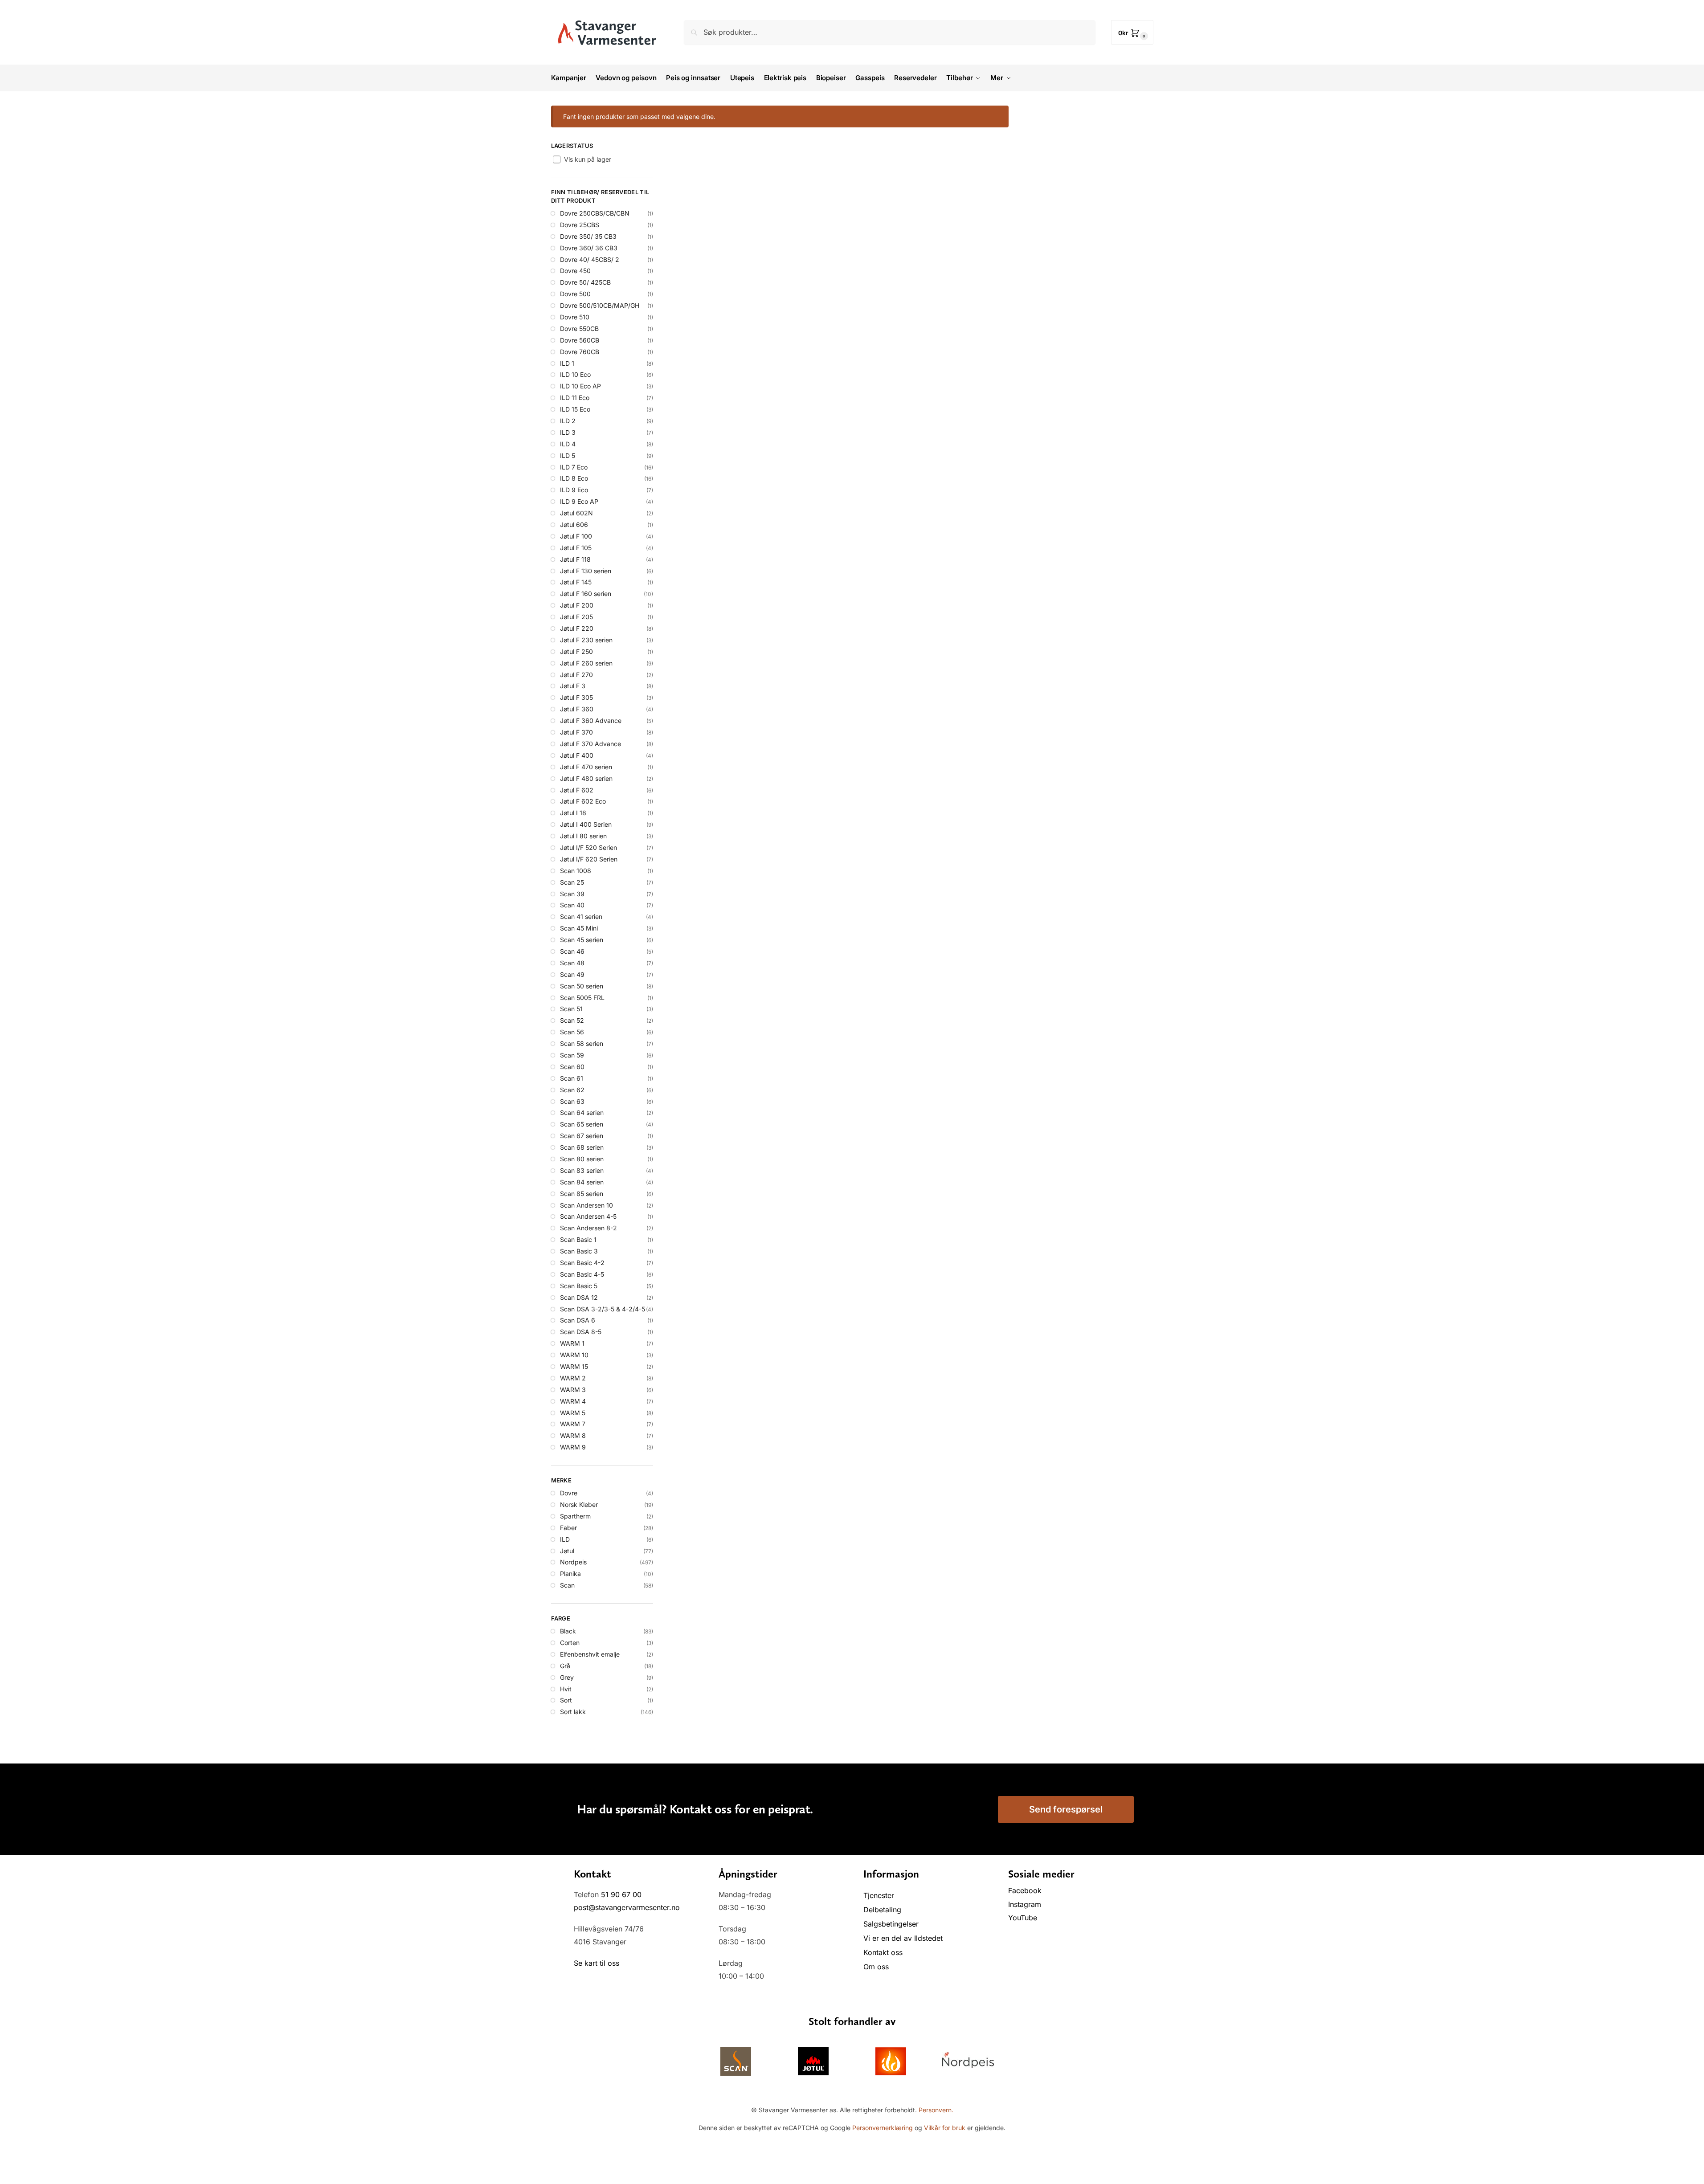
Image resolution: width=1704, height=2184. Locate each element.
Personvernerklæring (883, 2128)
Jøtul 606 (574, 525)
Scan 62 (572, 1090)
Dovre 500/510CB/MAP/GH (600, 305)
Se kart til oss (597, 1963)
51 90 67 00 (621, 1894)
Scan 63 (572, 1101)
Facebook (1026, 1890)
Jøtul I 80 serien (583, 836)
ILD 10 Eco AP (580, 386)
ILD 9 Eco (574, 490)
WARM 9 (573, 1447)
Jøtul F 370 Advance (590, 744)
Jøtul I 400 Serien (586, 824)
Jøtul (567, 1551)
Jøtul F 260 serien (586, 663)
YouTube (1023, 1918)
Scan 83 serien (582, 1170)
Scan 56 (572, 1032)
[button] (1132, 32)
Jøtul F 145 (576, 582)
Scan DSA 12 (579, 1297)
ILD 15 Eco (575, 409)
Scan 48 (572, 963)
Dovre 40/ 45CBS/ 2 (590, 259)
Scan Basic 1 (578, 1239)
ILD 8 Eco (574, 478)
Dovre (569, 1493)
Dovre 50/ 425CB (585, 282)
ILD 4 (568, 444)
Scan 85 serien (582, 1194)
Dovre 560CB (580, 340)
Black (568, 1631)
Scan (567, 1585)
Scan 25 (572, 882)
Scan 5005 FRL (582, 998)
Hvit (566, 1689)
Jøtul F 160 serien (586, 594)
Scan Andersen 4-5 (588, 1216)
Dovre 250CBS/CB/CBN (595, 213)
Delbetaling (882, 1910)
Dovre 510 (575, 317)
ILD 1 (567, 363)
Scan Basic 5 (579, 1286)
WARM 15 (574, 1366)
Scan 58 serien (582, 1043)
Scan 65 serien (582, 1124)
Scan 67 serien (582, 1136)
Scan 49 (572, 974)
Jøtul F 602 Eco (583, 801)
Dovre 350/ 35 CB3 (588, 236)
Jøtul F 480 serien (586, 778)
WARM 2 (573, 1378)
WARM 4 (573, 1401)
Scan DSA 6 (578, 1320)
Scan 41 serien (581, 916)
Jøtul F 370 (576, 732)
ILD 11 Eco (575, 398)
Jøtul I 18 (573, 813)
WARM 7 (573, 1424)
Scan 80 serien (582, 1159)
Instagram (1025, 1904)
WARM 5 (573, 1413)
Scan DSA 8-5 (581, 1332)
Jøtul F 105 (576, 548)
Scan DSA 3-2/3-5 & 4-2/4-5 (603, 1309)
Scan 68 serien (582, 1147)
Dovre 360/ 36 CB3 (589, 248)
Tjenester (879, 1895)
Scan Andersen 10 (586, 1205)
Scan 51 (571, 1009)
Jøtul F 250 (576, 651)
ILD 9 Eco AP (579, 501)
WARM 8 (573, 1435)
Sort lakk (573, 1712)
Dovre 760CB (580, 352)
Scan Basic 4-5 (582, 1274)
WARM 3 (573, 1390)
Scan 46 (572, 951)
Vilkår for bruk (945, 2128)
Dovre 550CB (579, 329)
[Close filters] (554, 1749)
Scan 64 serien (582, 1112)
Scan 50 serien (582, 986)
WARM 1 (572, 1343)
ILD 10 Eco (575, 374)
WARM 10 (574, 1355)
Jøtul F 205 (576, 617)
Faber (568, 1528)
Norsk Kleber (579, 1504)
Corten (570, 1643)
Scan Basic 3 (579, 1251)
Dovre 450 (575, 271)
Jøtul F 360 (577, 709)
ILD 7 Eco (574, 467)
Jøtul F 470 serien (586, 767)
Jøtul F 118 (575, 559)
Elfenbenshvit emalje (590, 1654)
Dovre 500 (575, 294)
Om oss (876, 1967)
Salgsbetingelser (891, 1924)
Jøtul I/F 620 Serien (589, 859)
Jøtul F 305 (576, 697)
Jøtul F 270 (576, 675)
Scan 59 (572, 1055)
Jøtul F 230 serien (586, 640)
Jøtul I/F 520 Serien (588, 847)
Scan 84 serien (582, 1182)
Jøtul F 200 (577, 605)
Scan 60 (572, 1067)
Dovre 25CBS (580, 225)
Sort (566, 1700)
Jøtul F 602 (577, 790)
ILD (565, 1539)
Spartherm (575, 1516)
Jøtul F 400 (577, 755)
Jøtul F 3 (573, 686)
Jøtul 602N (576, 513)
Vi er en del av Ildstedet (903, 1938)
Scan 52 (572, 1020)
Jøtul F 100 (576, 536)
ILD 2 (568, 421)
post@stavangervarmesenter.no (627, 1907)
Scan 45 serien (582, 940)
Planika (570, 1574)
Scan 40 (572, 905)
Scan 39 (572, 894)
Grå (565, 1666)
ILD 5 (568, 455)
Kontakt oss (883, 1952)
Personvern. (936, 2110)
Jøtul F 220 (577, 628)
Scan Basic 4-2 (582, 1263)
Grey (567, 1677)
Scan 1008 (576, 871)
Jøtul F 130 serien (586, 571)
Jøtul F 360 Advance (591, 721)
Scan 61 (572, 1078)
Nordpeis (573, 1562)
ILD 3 (568, 432)
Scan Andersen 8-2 (588, 1228)
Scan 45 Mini (579, 928)
